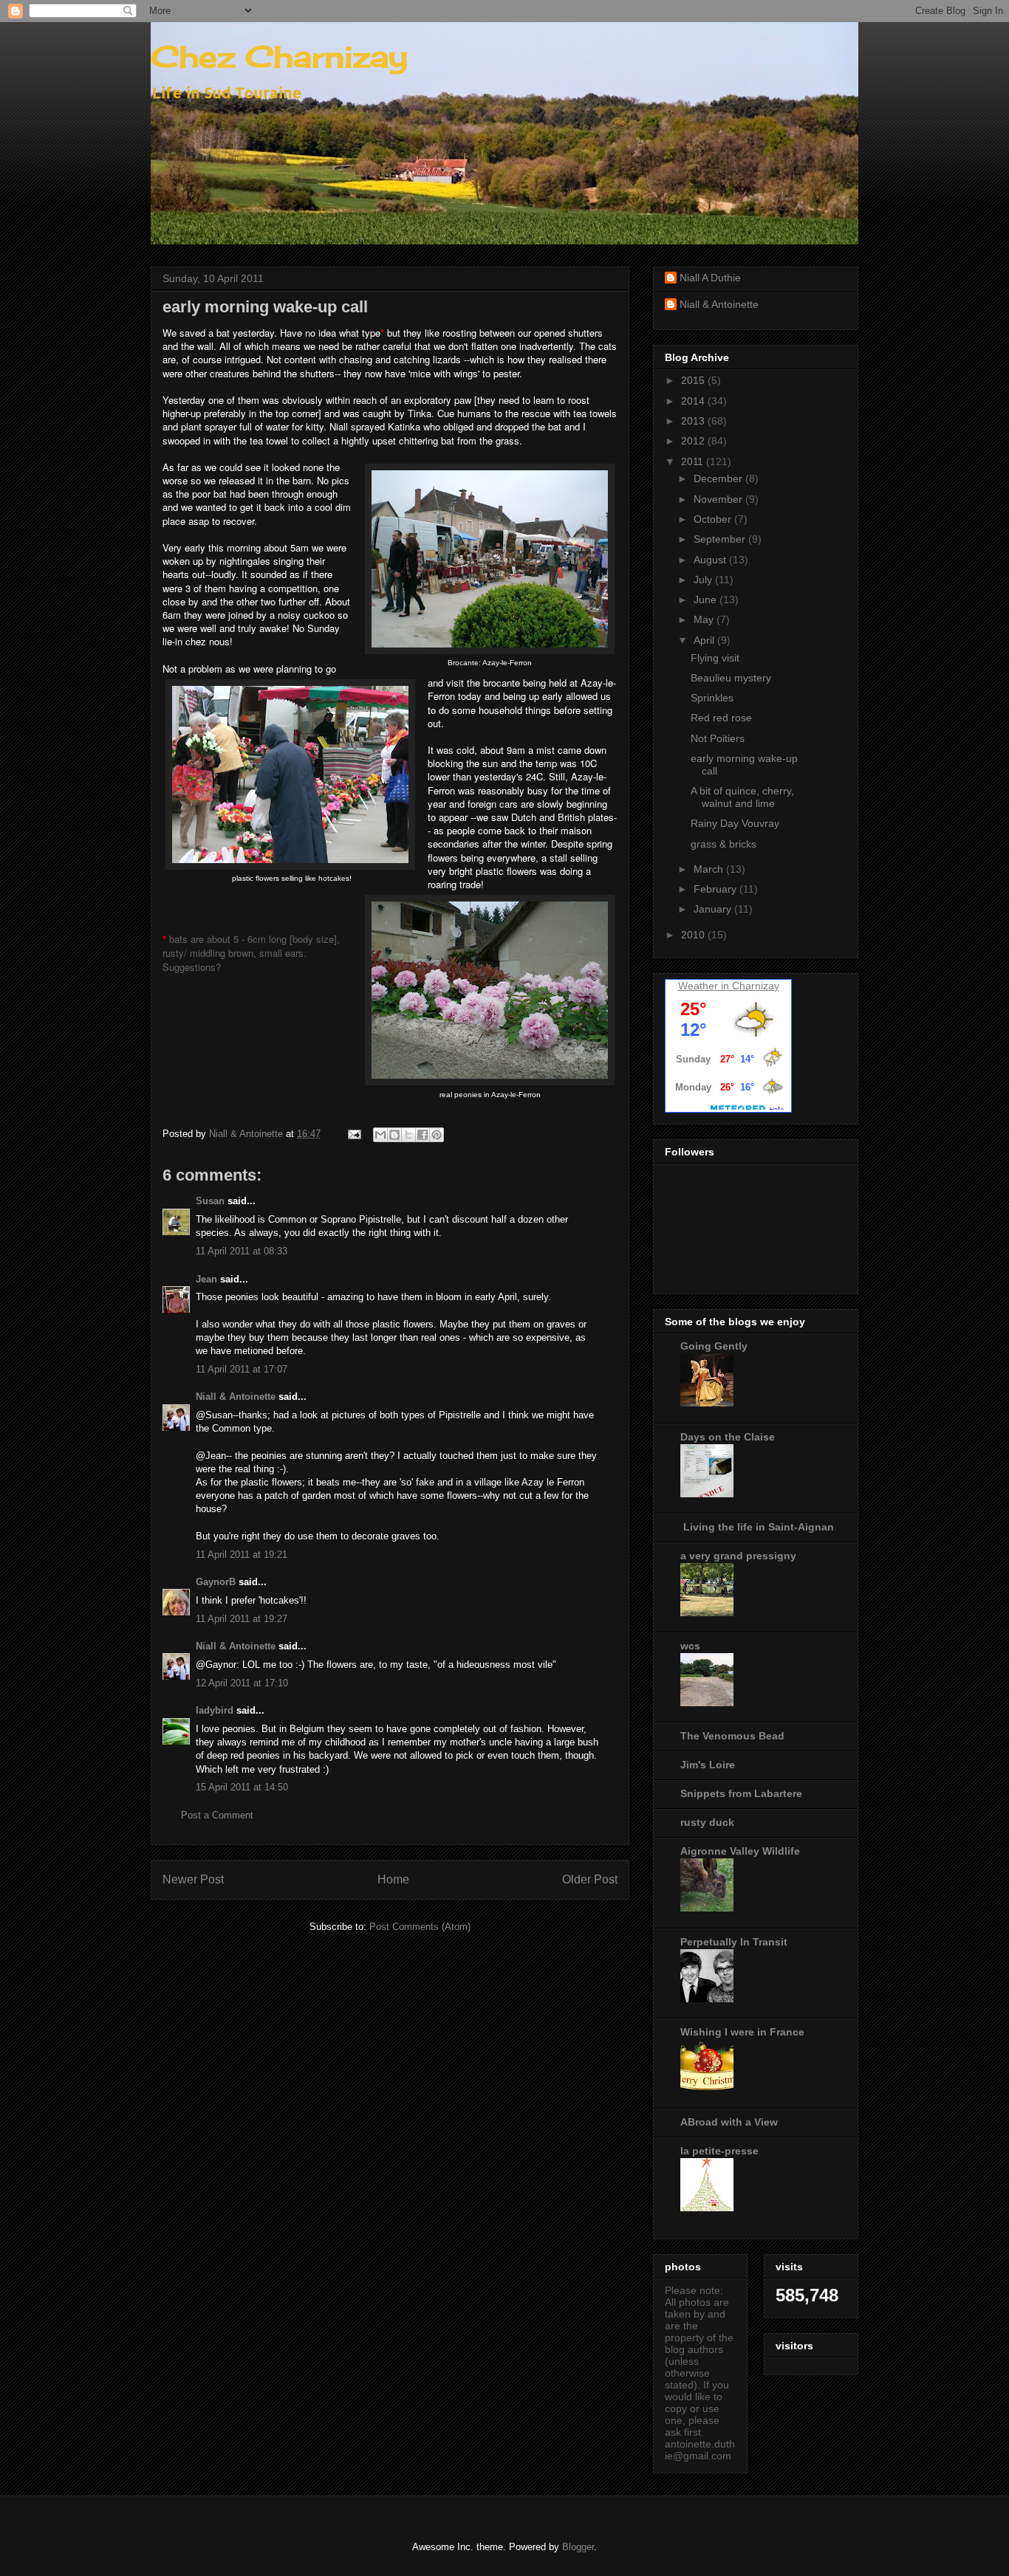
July (704, 580)
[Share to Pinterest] (437, 1135)
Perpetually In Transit (734, 1942)
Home (393, 1879)
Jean (206, 1279)
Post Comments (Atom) (420, 1927)
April (705, 640)
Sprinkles (712, 698)
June (707, 600)
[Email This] (380, 1135)
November (719, 499)
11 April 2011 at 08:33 (242, 1251)
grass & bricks (724, 844)
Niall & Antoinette (236, 1397)
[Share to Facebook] (423, 1135)
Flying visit (715, 658)
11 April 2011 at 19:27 (242, 1619)
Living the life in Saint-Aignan (757, 1527)
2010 (694, 935)
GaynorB (216, 1582)
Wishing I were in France (742, 2032)
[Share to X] (408, 1135)
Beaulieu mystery (731, 678)
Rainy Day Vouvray (735, 823)
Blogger (578, 2547)
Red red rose (721, 718)
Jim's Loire (708, 1765)
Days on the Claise (728, 1437)
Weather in (704, 986)
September (721, 539)
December (719, 478)
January (714, 909)
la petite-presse (719, 2151)
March (710, 869)
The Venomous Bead (732, 1736)
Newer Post (193, 1879)
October (714, 519)
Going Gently (714, 1346)
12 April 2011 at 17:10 (242, 1683)
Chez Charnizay (279, 56)
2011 (694, 461)
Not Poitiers (718, 738)
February (716, 889)
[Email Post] (353, 1134)
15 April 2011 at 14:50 (242, 1787)
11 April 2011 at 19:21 (242, 1555)
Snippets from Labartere (741, 1793)
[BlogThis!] (394, 1135)
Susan (210, 1201)
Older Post (590, 1879)
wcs (690, 1646)
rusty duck (707, 1822)
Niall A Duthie (710, 278)
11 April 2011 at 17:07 (242, 1369)
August (711, 560)
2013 (694, 421)
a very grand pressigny (738, 1556)
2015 (694, 380)
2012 (694, 441)
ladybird (215, 1710)
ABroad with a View (729, 2122)
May (705, 619)
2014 (694, 401)
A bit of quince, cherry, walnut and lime (742, 797)
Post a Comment (217, 1815)
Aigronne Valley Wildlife (740, 1851)
